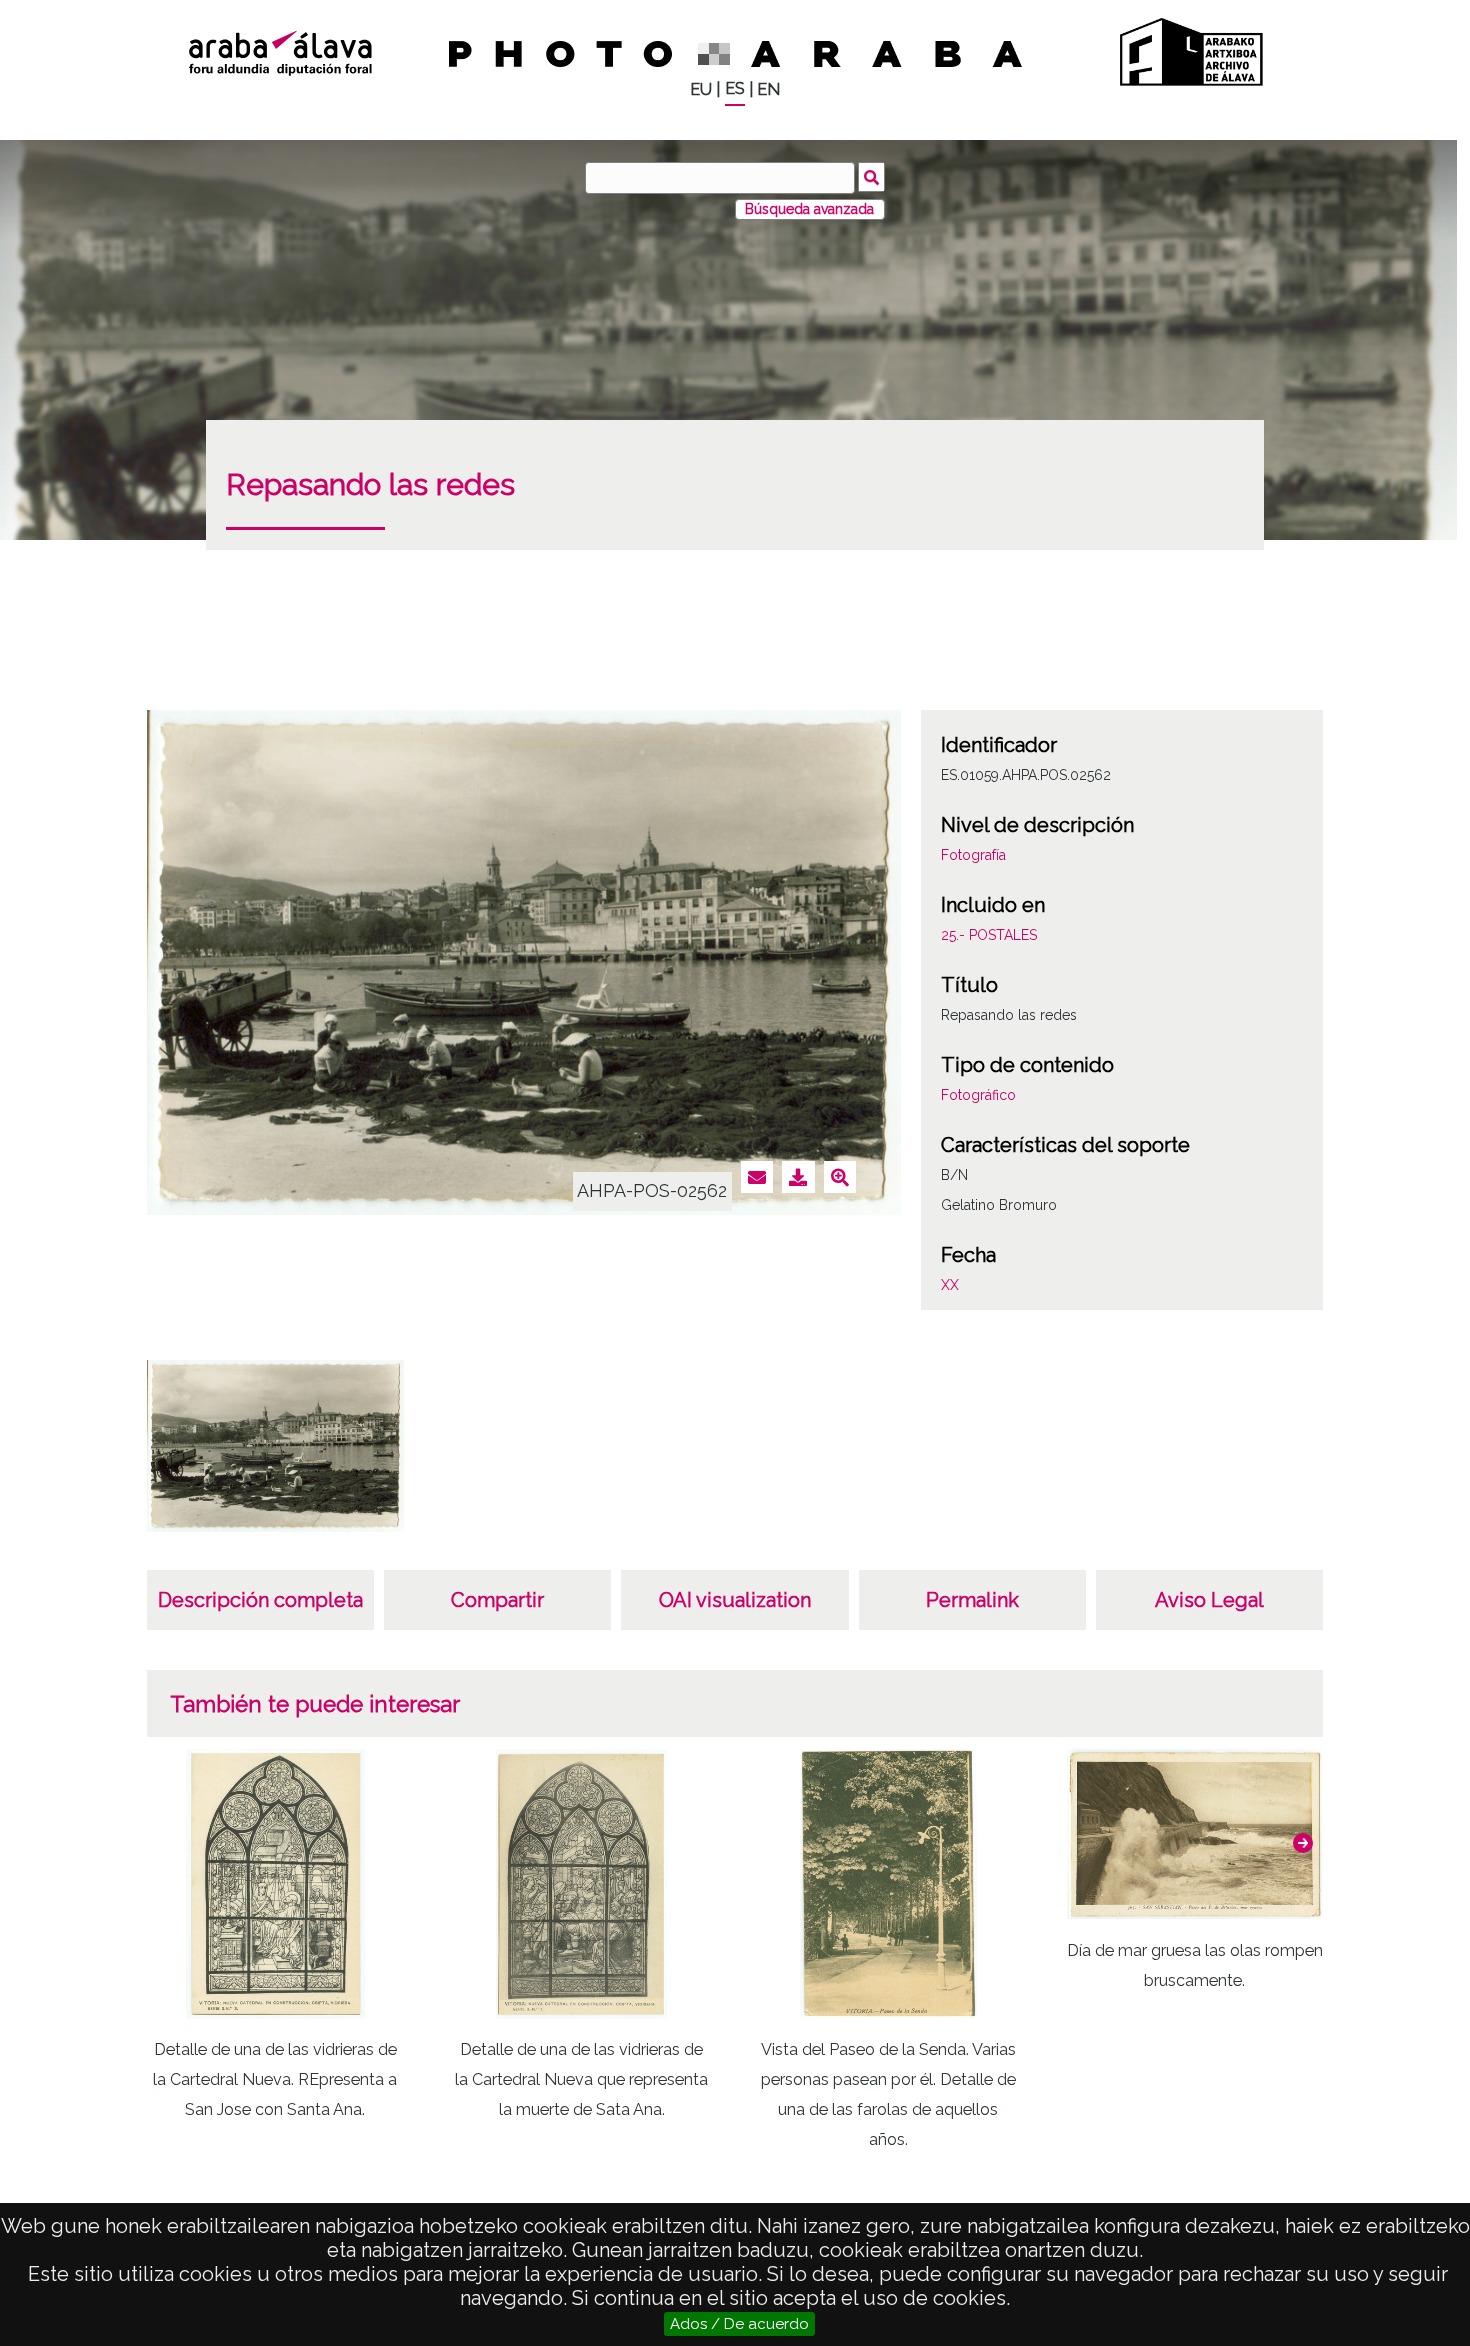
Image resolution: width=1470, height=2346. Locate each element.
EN (768, 89)
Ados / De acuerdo (739, 2324)
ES (735, 88)
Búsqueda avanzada (809, 209)
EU (701, 89)
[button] (1303, 1843)
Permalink (972, 1600)
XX (950, 1285)
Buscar (871, 177)
